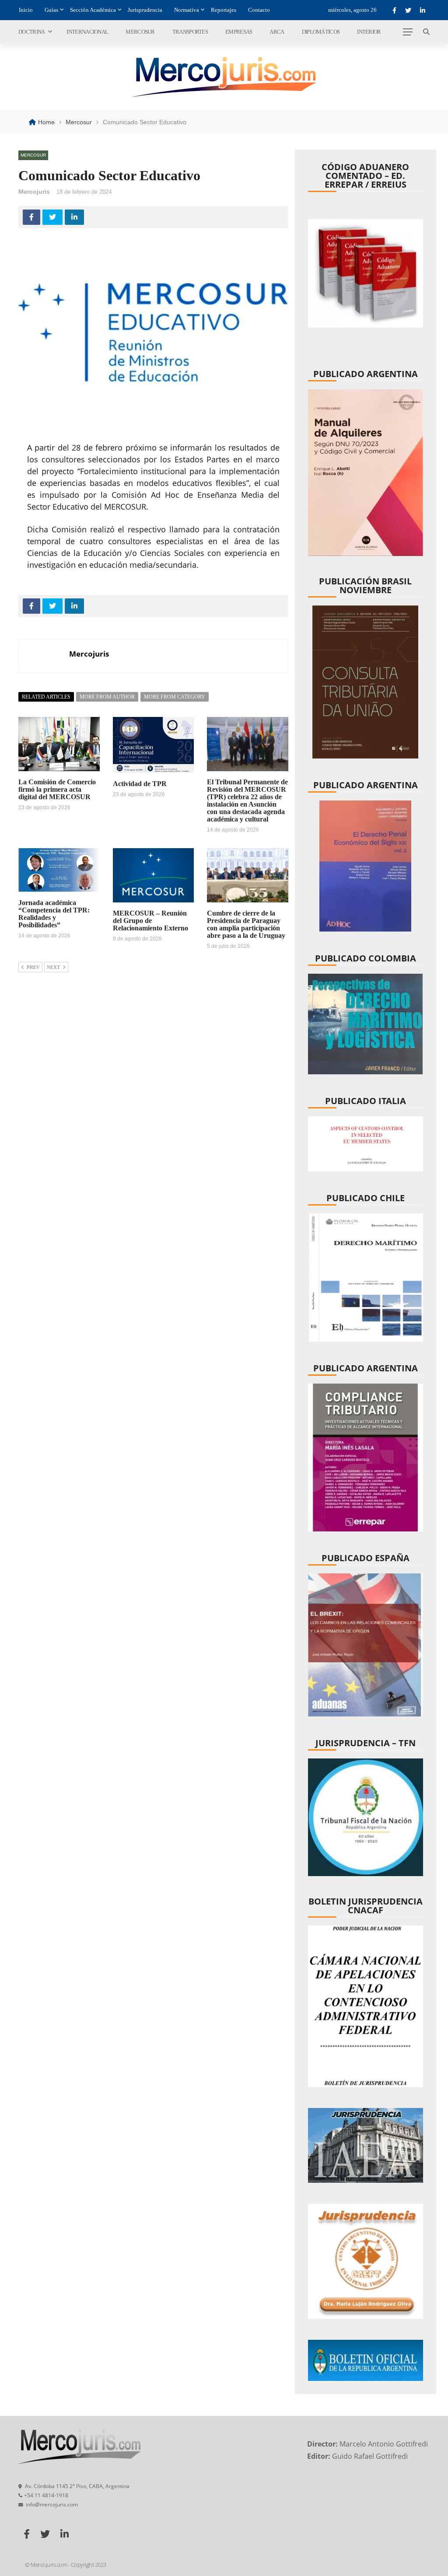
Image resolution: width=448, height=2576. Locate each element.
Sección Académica (93, 10)
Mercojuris (34, 192)
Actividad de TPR (140, 784)
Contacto (259, 10)
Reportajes (224, 10)
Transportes (190, 32)
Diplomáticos (321, 32)
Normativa (187, 10)
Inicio (26, 10)
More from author (107, 697)
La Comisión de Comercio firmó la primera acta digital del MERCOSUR (57, 789)
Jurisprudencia (145, 10)
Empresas (239, 32)
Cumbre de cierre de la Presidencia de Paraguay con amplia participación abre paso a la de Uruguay (246, 924)
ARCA (277, 32)
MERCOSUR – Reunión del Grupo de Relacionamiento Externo (150, 921)
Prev (33, 967)
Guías (51, 10)
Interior (369, 32)
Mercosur (140, 32)
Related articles (46, 697)
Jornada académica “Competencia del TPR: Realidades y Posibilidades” (54, 914)
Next (53, 967)
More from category (175, 697)
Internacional (87, 32)
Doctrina (31, 32)
